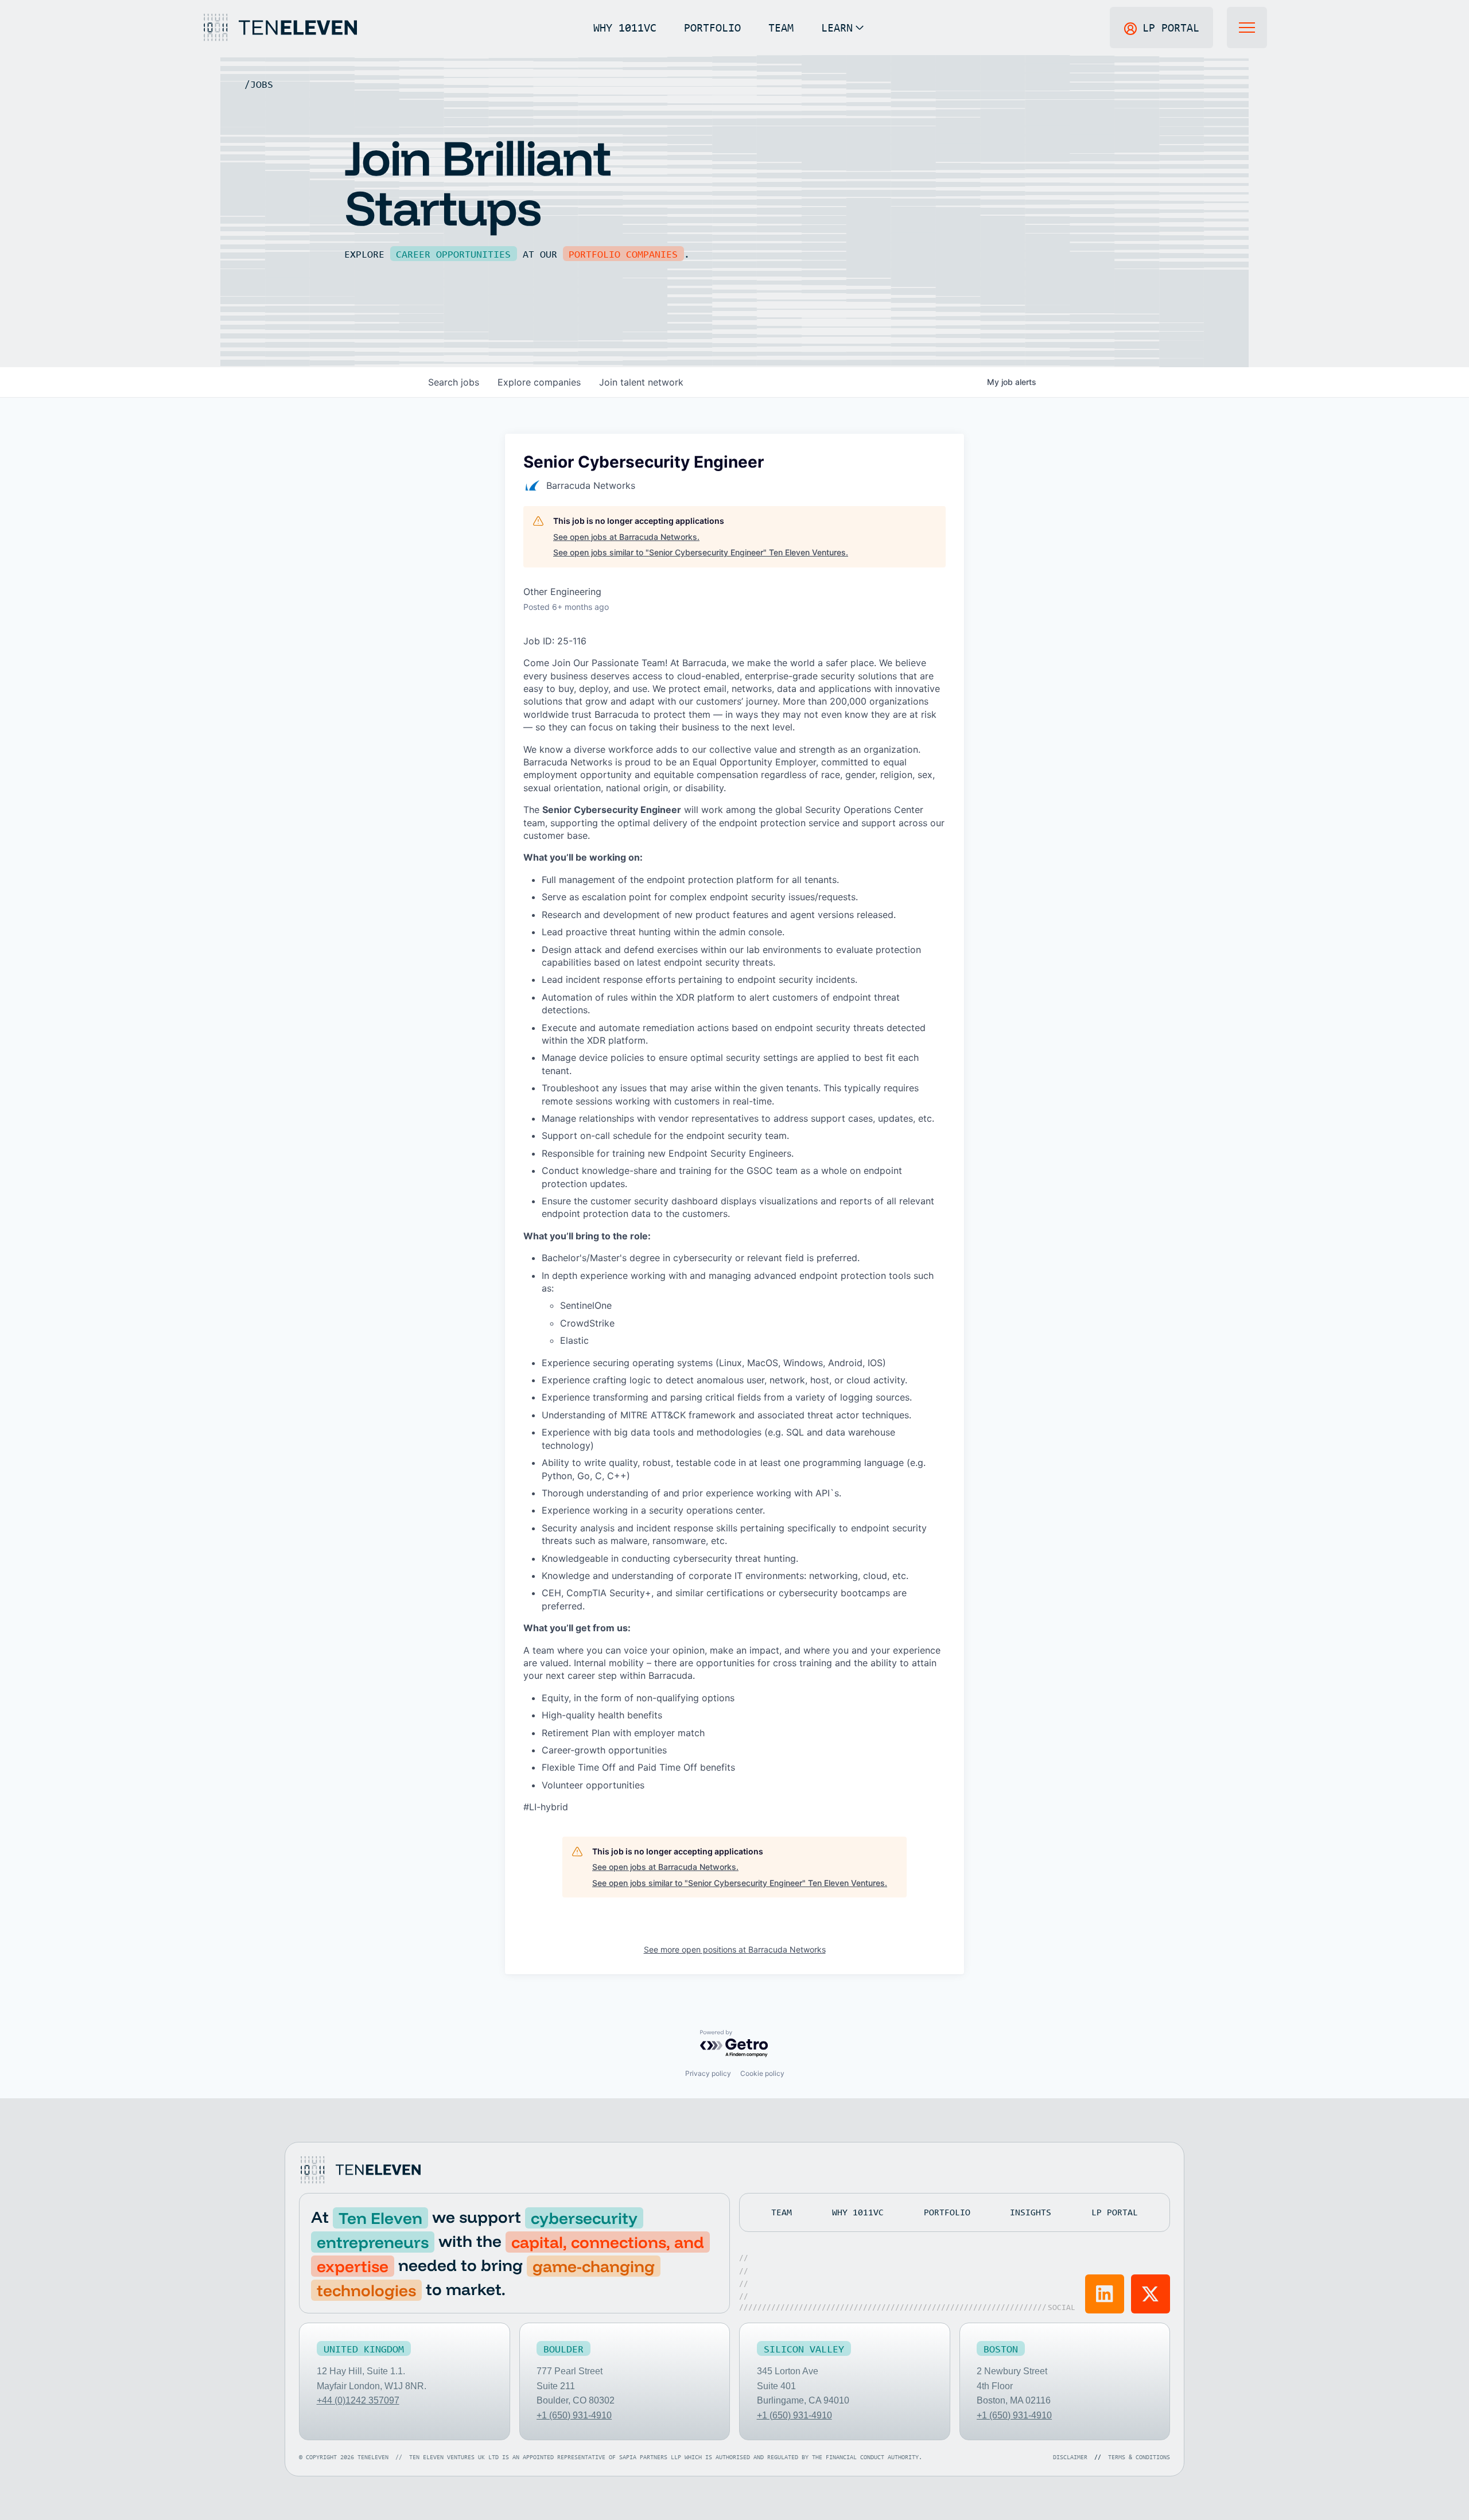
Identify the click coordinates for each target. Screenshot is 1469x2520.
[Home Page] (279, 28)
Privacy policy (708, 2073)
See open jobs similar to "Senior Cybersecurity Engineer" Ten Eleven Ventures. (701, 552)
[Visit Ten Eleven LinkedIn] (1105, 2294)
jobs (454, 382)
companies (539, 382)
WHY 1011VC (625, 27)
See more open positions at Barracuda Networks (735, 1949)
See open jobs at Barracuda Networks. (626, 537)
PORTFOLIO (712, 27)
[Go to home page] (360, 2170)
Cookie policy (762, 2073)
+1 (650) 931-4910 (574, 2415)
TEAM (781, 27)
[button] (842, 28)
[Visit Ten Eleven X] (1151, 2294)
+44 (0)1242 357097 (358, 2400)
